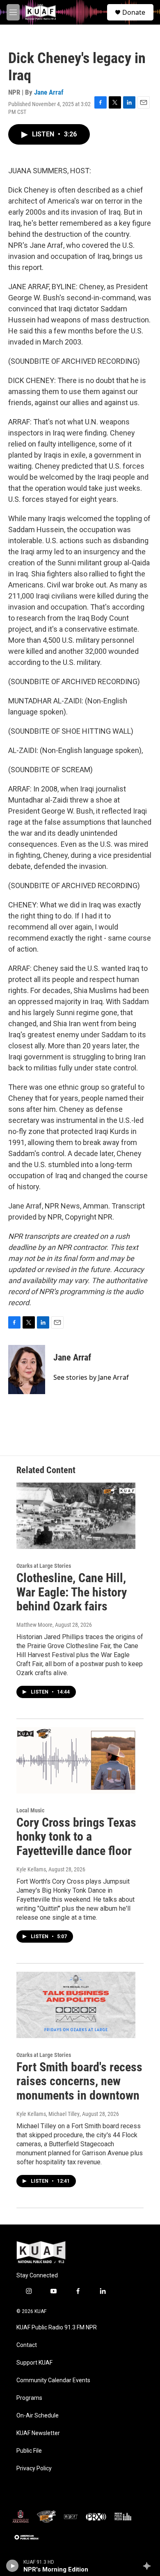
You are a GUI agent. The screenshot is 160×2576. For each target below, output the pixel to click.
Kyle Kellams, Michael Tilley (48, 2114)
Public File (29, 2451)
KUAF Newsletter (38, 2433)
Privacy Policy (34, 2468)
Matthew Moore (34, 1625)
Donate (134, 12)
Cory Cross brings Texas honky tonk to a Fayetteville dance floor (76, 1837)
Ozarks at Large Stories (44, 1566)
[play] (13, 2566)
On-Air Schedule (38, 2416)
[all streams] (149, 2566)
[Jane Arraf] (27, 1370)
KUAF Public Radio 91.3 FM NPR (57, 2328)
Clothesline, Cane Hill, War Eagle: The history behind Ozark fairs (72, 1592)
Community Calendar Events (53, 2380)
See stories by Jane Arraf (91, 1377)
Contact (27, 2345)
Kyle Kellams (31, 1869)
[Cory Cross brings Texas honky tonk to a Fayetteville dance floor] (76, 1760)
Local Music (30, 1810)
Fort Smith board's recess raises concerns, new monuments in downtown (79, 2081)
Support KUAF (34, 2363)
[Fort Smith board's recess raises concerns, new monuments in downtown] (76, 2005)
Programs (29, 2398)
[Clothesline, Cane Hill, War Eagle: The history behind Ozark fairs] (76, 1516)
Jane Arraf (49, 92)
